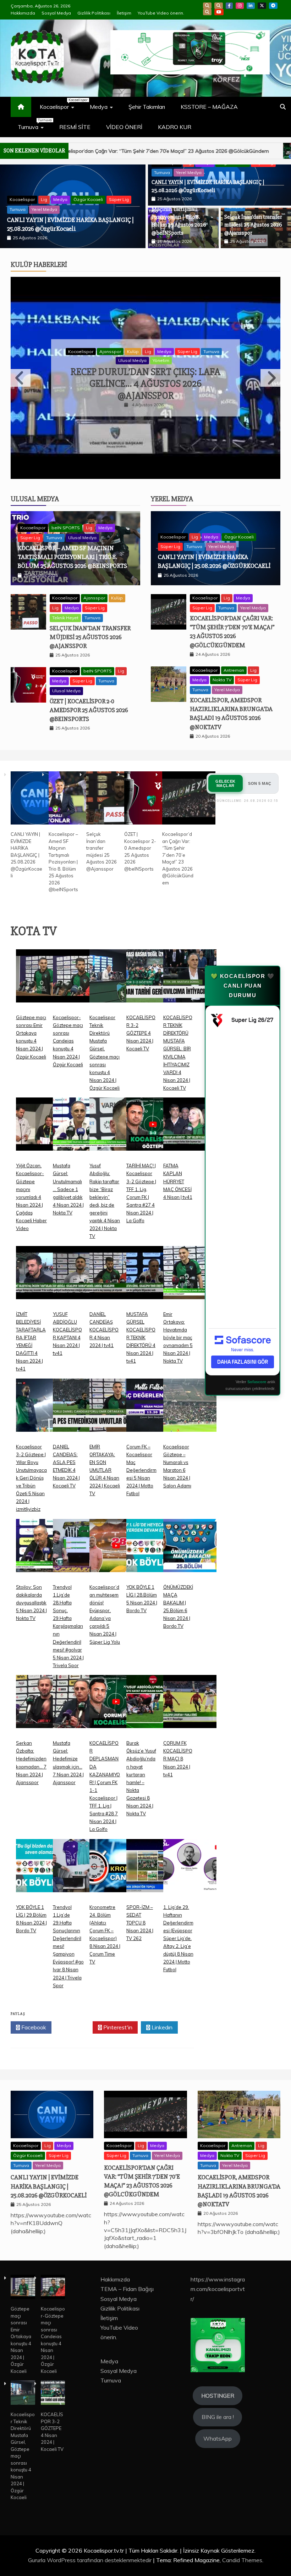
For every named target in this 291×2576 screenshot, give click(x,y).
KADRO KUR (175, 127)
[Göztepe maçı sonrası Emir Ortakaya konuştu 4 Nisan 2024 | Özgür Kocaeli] (43, 981)
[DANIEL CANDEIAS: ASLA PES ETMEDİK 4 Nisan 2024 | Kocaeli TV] (79, 1411)
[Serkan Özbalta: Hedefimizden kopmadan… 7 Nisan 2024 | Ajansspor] (43, 1707)
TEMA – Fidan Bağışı (127, 2289)
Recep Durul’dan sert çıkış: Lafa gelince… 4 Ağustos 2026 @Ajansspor (145, 384)
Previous (21, 378)
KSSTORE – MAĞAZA (209, 107)
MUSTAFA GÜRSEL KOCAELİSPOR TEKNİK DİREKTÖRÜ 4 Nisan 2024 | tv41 (141, 1338)
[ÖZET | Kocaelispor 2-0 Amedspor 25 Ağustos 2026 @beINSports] (151, 799)
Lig (44, 199)
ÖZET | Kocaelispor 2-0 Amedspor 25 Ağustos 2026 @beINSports (89, 710)
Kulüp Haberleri (39, 265)
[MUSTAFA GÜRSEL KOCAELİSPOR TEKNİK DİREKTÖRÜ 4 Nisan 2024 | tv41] (153, 1278)
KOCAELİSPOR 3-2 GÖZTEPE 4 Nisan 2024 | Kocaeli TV (141, 1033)
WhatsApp (207, 12)
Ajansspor (110, 351)
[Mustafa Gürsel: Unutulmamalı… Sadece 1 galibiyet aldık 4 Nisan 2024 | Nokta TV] (79, 1130)
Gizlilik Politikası (94, 13)
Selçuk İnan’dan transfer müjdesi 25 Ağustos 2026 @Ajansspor (253, 225)
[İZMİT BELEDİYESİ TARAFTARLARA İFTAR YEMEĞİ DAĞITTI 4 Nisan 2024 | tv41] (43, 1278)
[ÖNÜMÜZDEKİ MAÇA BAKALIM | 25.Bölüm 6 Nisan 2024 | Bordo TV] (190, 1551)
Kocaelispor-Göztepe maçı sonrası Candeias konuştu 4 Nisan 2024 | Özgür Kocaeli (68, 1041)
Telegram (273, 6)
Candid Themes (242, 2560)
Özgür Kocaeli (88, 199)
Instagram (240, 6)
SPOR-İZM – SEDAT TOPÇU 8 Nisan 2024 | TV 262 (140, 1923)
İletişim (124, 13)
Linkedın (161, 2027)
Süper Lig (119, 199)
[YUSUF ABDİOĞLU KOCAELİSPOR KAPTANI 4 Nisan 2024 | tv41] (79, 1278)
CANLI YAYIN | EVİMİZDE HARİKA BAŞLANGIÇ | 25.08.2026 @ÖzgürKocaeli (26, 855)
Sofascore (257, 1382)
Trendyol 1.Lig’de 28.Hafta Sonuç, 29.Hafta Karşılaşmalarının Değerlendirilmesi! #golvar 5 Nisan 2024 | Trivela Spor (68, 1626)
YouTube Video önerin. (161, 13)
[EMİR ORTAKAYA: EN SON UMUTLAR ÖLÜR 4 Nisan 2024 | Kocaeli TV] (116, 1411)
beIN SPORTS (66, 528)
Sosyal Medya (56, 13)
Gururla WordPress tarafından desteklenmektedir (90, 2560)
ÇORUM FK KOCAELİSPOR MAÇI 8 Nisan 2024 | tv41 (178, 1759)
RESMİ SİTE (75, 127)
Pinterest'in (117, 2027)
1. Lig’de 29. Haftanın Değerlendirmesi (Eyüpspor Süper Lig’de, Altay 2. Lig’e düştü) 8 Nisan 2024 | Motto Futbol (178, 1938)
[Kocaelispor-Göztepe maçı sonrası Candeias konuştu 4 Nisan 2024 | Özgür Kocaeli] (79, 981)
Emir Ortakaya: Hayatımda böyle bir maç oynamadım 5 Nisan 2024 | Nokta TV (178, 1338)
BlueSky (219, 6)
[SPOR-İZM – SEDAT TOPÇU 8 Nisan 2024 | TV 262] (153, 1871)
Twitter (74, 2027)
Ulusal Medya (132, 360)
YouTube (219, 12)
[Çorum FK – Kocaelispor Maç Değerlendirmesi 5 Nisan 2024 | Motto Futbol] (153, 1411)
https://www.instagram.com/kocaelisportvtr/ (218, 2289)
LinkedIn (251, 6)
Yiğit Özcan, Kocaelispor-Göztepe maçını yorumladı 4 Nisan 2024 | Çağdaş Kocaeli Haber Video (31, 1197)
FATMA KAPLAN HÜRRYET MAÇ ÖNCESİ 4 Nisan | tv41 (178, 1181)
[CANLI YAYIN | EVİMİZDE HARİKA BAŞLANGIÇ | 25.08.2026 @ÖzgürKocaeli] (37, 799)
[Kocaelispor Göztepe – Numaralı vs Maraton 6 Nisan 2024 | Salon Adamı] (190, 1411)
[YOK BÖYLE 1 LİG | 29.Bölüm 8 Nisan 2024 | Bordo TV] (43, 1871)
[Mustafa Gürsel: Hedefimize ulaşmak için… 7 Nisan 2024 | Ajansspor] (79, 1707)
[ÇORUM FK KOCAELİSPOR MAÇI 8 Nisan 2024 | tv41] (190, 1707)
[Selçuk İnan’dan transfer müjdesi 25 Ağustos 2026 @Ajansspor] (113, 799)
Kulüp (133, 351)
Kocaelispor (61, 104)
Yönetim (161, 360)
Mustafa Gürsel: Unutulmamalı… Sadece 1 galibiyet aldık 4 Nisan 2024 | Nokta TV (68, 1189)
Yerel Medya (44, 209)
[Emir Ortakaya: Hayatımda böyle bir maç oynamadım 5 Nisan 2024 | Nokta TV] (190, 1278)
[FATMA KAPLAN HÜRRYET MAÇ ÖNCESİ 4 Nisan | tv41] (190, 1130)
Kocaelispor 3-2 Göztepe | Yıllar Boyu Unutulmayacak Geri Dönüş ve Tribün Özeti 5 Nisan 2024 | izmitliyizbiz (31, 1478)
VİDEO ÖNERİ (124, 127)
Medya (99, 107)
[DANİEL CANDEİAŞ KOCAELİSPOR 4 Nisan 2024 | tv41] (116, 1278)
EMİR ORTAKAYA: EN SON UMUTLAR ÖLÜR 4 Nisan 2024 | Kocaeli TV (105, 1470)
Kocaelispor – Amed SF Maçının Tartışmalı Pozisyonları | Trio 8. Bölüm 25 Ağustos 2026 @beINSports (179, 217)
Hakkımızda (23, 13)
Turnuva (34, 124)
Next (270, 378)
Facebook (229, 6)
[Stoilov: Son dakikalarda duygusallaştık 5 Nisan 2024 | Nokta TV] (43, 1551)
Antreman (234, 670)
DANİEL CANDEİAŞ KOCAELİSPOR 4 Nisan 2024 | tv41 (104, 1330)
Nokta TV (222, 680)
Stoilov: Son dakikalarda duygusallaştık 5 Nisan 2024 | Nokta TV (31, 1603)
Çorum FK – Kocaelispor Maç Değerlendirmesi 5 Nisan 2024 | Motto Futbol (141, 1470)
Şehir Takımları (147, 107)
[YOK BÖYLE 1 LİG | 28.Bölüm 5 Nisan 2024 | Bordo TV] (153, 1551)
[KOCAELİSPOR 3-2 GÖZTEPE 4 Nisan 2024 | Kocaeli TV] (153, 981)
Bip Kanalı (207, 6)
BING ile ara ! (218, 2417)
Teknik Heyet (65, 618)
